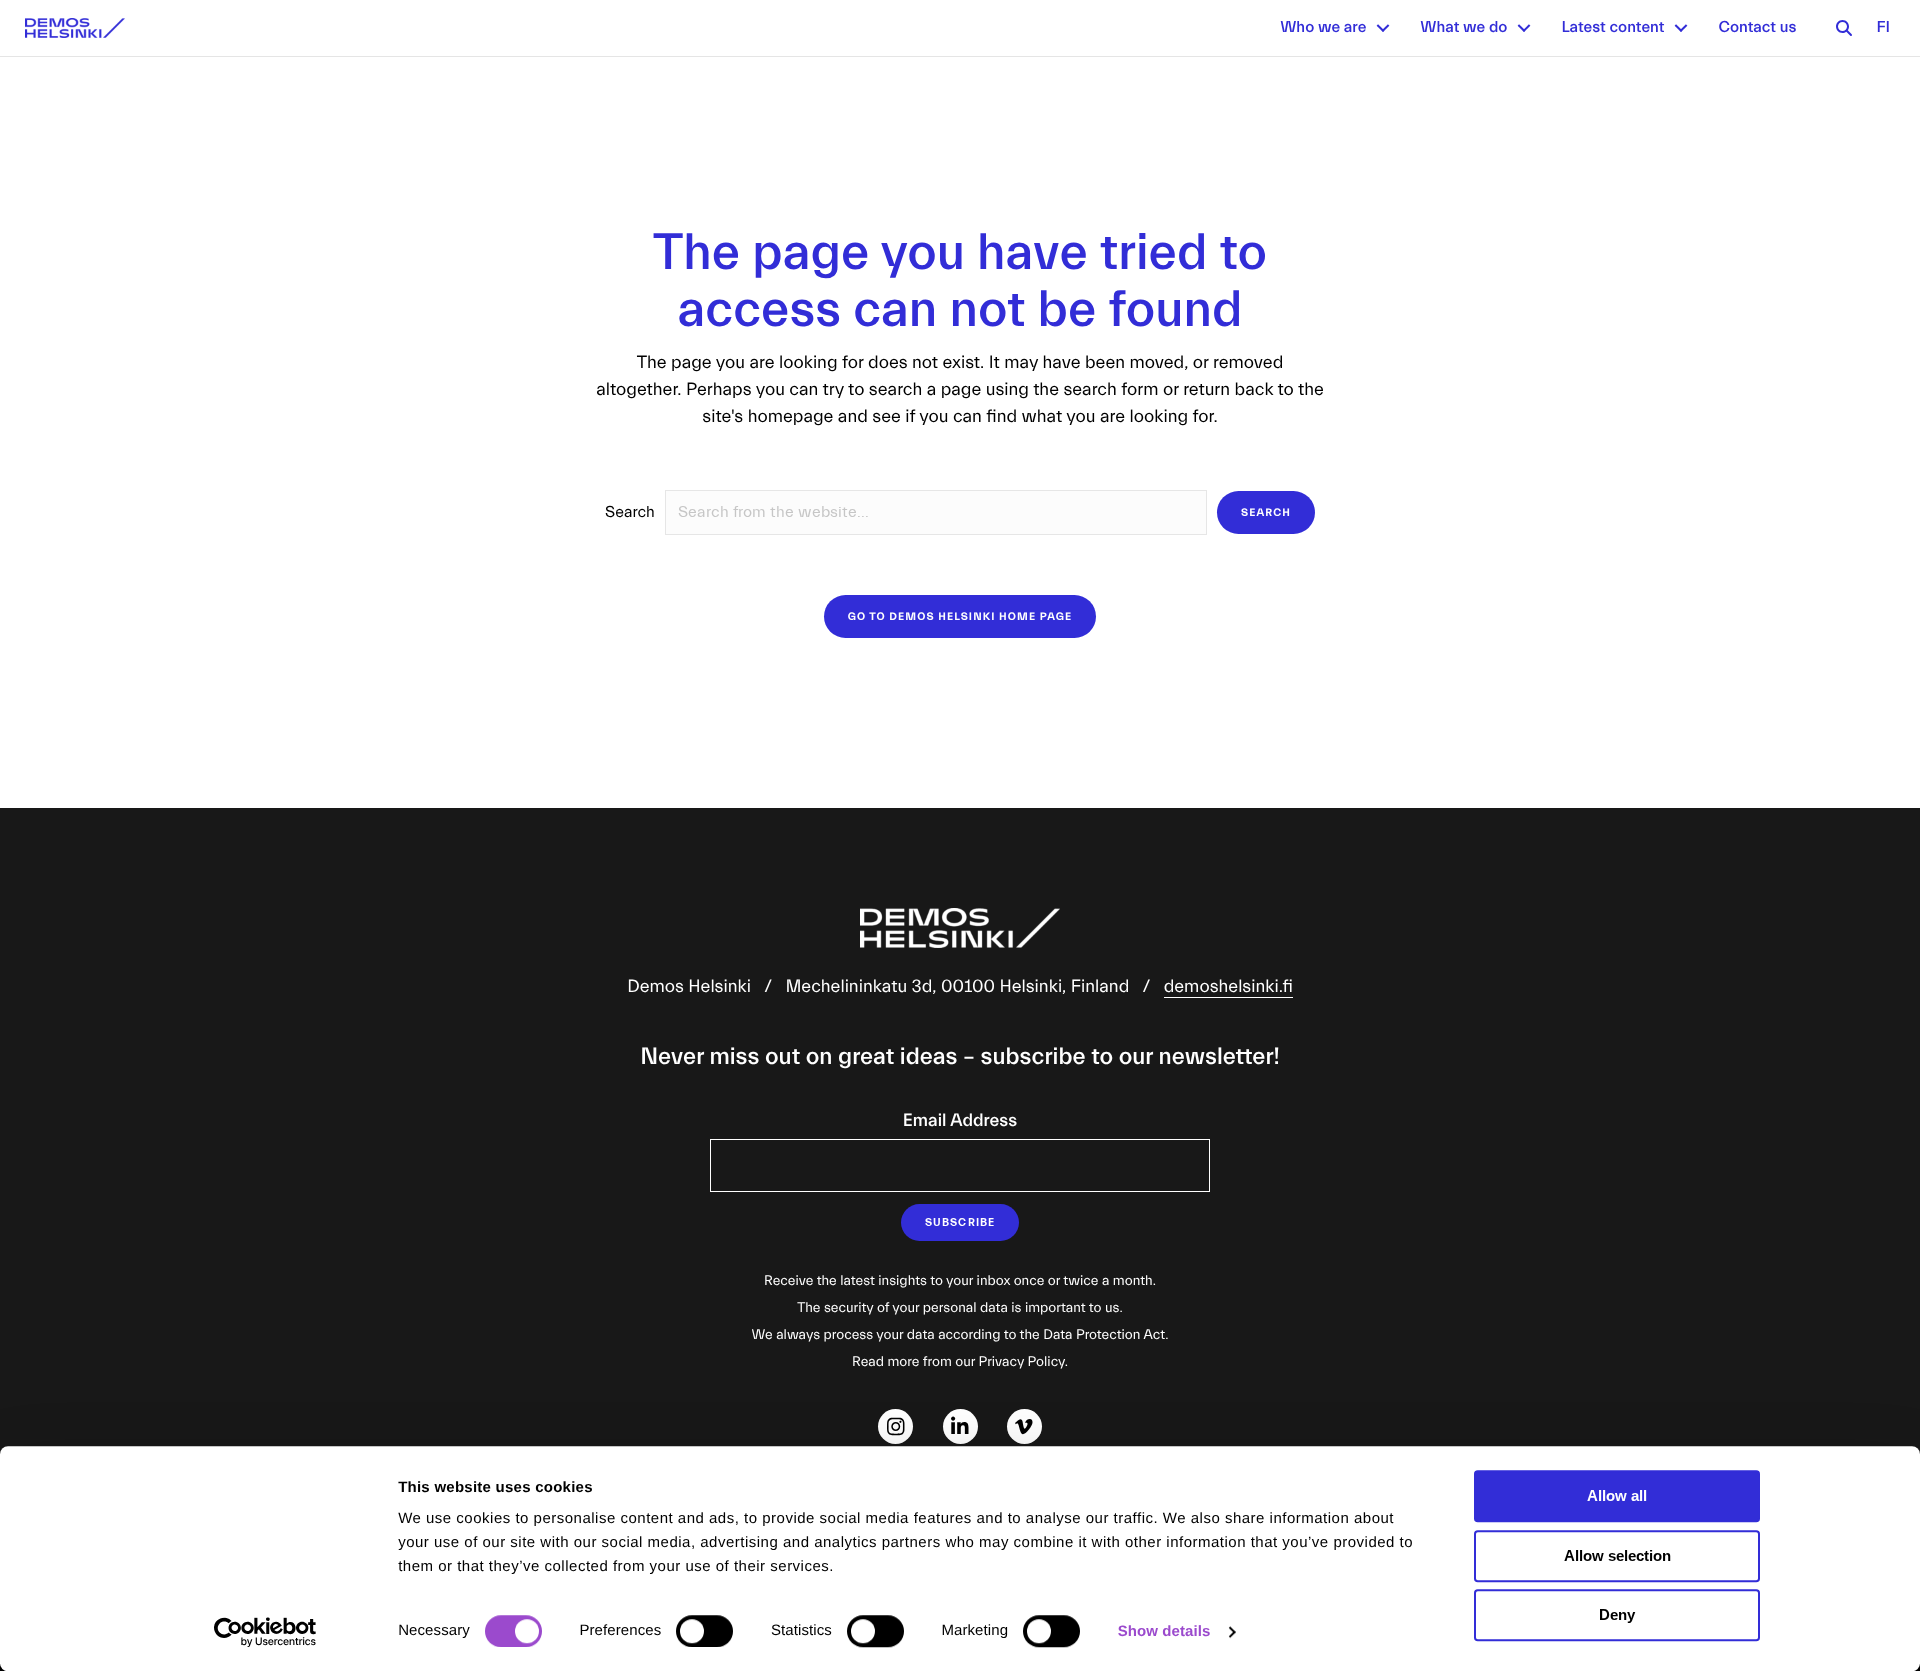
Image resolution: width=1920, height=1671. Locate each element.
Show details (1164, 1631)
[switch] (704, 1631)
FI (1883, 28)
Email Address (960, 1120)
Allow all (1617, 1495)
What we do (1463, 28)
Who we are (1323, 28)
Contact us (1757, 28)
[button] (1383, 28)
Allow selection (1617, 1555)
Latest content (1612, 28)
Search (630, 513)
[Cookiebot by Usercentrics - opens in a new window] (265, 1632)
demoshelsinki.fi (1228, 986)
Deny (1617, 1614)
